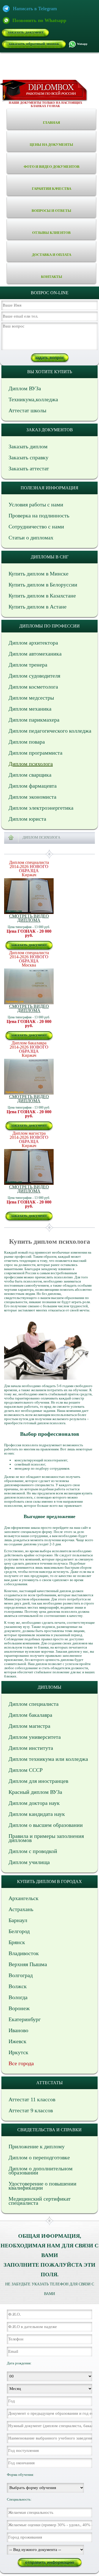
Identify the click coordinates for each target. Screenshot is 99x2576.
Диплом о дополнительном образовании (41, 2170)
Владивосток (24, 1953)
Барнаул (18, 1920)
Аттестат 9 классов (31, 2110)
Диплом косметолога (33, 687)
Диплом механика (30, 709)
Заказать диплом (28, 446)
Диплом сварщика (30, 775)
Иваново (18, 2030)
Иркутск (18, 2052)
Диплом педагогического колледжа (50, 731)
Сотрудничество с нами (36, 526)
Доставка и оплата (52, 255)
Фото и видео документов (52, 167)
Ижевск (17, 2041)
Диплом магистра (29, 1726)
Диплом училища (29, 1862)
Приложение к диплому (37, 2146)
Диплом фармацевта (33, 786)
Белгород (19, 1931)
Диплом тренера (28, 665)
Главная (51, 123)
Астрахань (21, 1909)
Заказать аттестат (29, 468)
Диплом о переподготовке (39, 2157)
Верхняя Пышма (28, 1964)
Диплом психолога (31, 764)
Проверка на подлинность (39, 515)
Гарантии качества (52, 189)
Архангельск (24, 1898)
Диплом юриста (27, 819)
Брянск (17, 1942)
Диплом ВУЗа (25, 388)
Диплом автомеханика (35, 654)
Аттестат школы (27, 410)
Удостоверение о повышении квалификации (42, 2186)
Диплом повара (27, 742)
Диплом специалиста (34, 1704)
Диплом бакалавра (30, 1715)
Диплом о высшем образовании (46, 1825)
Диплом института (31, 1748)
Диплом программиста (35, 753)
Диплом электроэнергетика (41, 808)
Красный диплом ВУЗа (35, 1792)
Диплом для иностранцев (38, 1781)
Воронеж (19, 2008)
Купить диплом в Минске (38, 574)
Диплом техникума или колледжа (48, 1759)
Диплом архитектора (33, 643)
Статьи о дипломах (31, 537)
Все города (21, 2063)
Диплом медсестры (31, 698)
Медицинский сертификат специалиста (40, 2201)
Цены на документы (51, 145)
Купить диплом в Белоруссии (43, 585)
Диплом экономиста (32, 797)
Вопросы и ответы (51, 211)
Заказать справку (28, 457)
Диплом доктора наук (34, 1803)
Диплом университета (35, 1737)
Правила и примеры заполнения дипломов (46, 1838)
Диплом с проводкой (33, 1851)
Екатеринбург (25, 2019)
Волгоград (21, 1975)
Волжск (18, 1986)
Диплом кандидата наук (37, 1814)
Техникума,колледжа (33, 399)
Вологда (18, 1997)
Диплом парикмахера (34, 720)
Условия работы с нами (36, 504)
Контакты (52, 277)
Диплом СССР (26, 1770)
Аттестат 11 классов (32, 2099)
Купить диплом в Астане (38, 607)
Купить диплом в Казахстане (42, 596)
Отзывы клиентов (51, 233)
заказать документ (26, 32)
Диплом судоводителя (34, 676)
